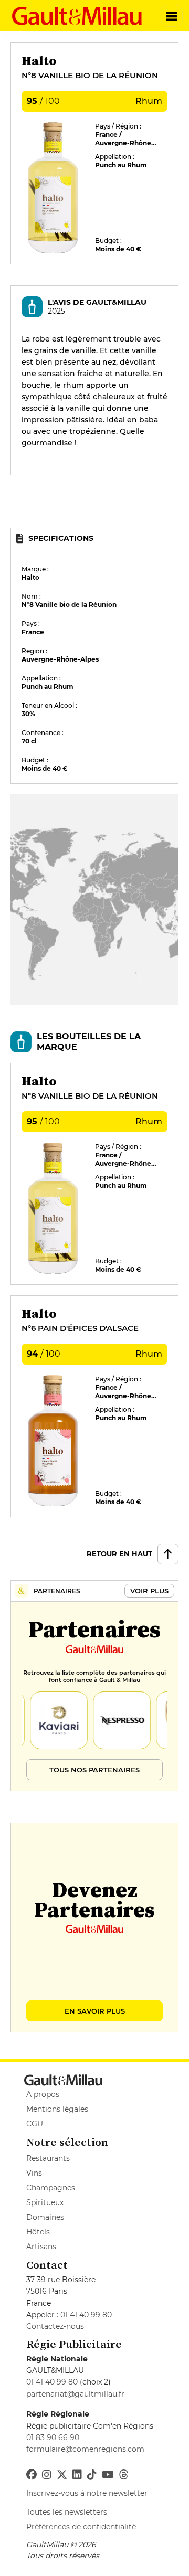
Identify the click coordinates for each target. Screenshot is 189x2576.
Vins (34, 2173)
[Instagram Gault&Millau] (47, 2475)
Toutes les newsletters (67, 2512)
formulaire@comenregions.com (85, 2449)
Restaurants (48, 2158)
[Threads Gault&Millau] (124, 2475)
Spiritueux (45, 2202)
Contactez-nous (55, 2326)
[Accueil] (78, 16)
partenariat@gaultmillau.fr (75, 2394)
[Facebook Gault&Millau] (31, 2475)
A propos (43, 2094)
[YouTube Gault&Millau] (108, 2475)
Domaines (45, 2217)
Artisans (41, 2247)
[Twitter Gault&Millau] (62, 2475)
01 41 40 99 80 (86, 2315)
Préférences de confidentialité (81, 2527)
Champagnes (51, 2188)
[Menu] (172, 16)
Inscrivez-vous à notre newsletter (87, 2493)
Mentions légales (57, 2109)
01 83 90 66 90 (53, 2437)
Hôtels (38, 2232)
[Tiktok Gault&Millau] (92, 2475)
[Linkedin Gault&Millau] (77, 2475)
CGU (35, 2124)
